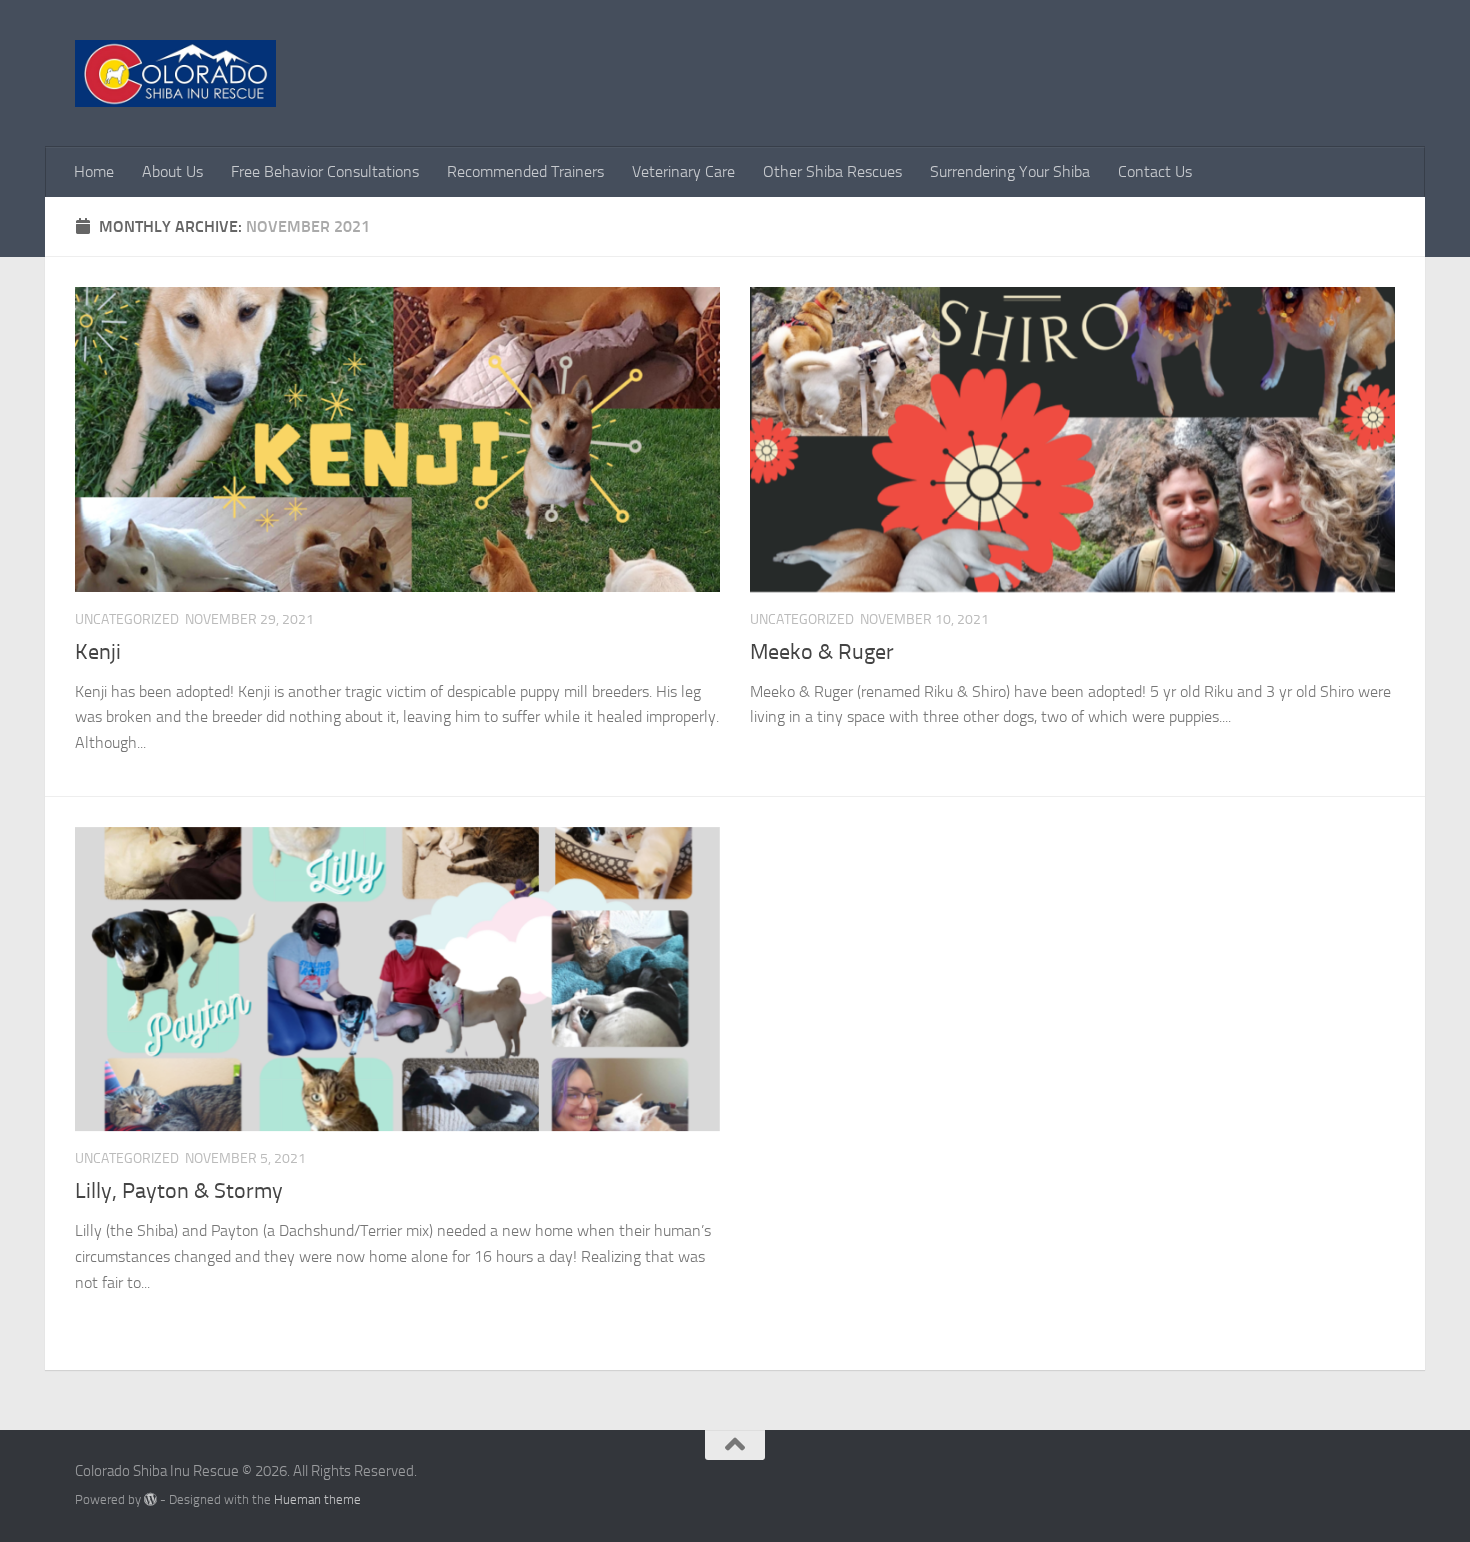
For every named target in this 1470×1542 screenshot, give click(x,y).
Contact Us (1155, 171)
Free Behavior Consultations (325, 171)
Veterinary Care (683, 171)
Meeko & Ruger (822, 652)
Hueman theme (317, 1499)
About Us (172, 171)
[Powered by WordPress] (150, 1499)
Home (94, 171)
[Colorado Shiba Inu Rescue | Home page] (175, 73)
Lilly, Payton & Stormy (179, 1191)
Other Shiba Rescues (832, 171)
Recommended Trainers (525, 171)
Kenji (98, 652)
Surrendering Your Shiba (1010, 171)
